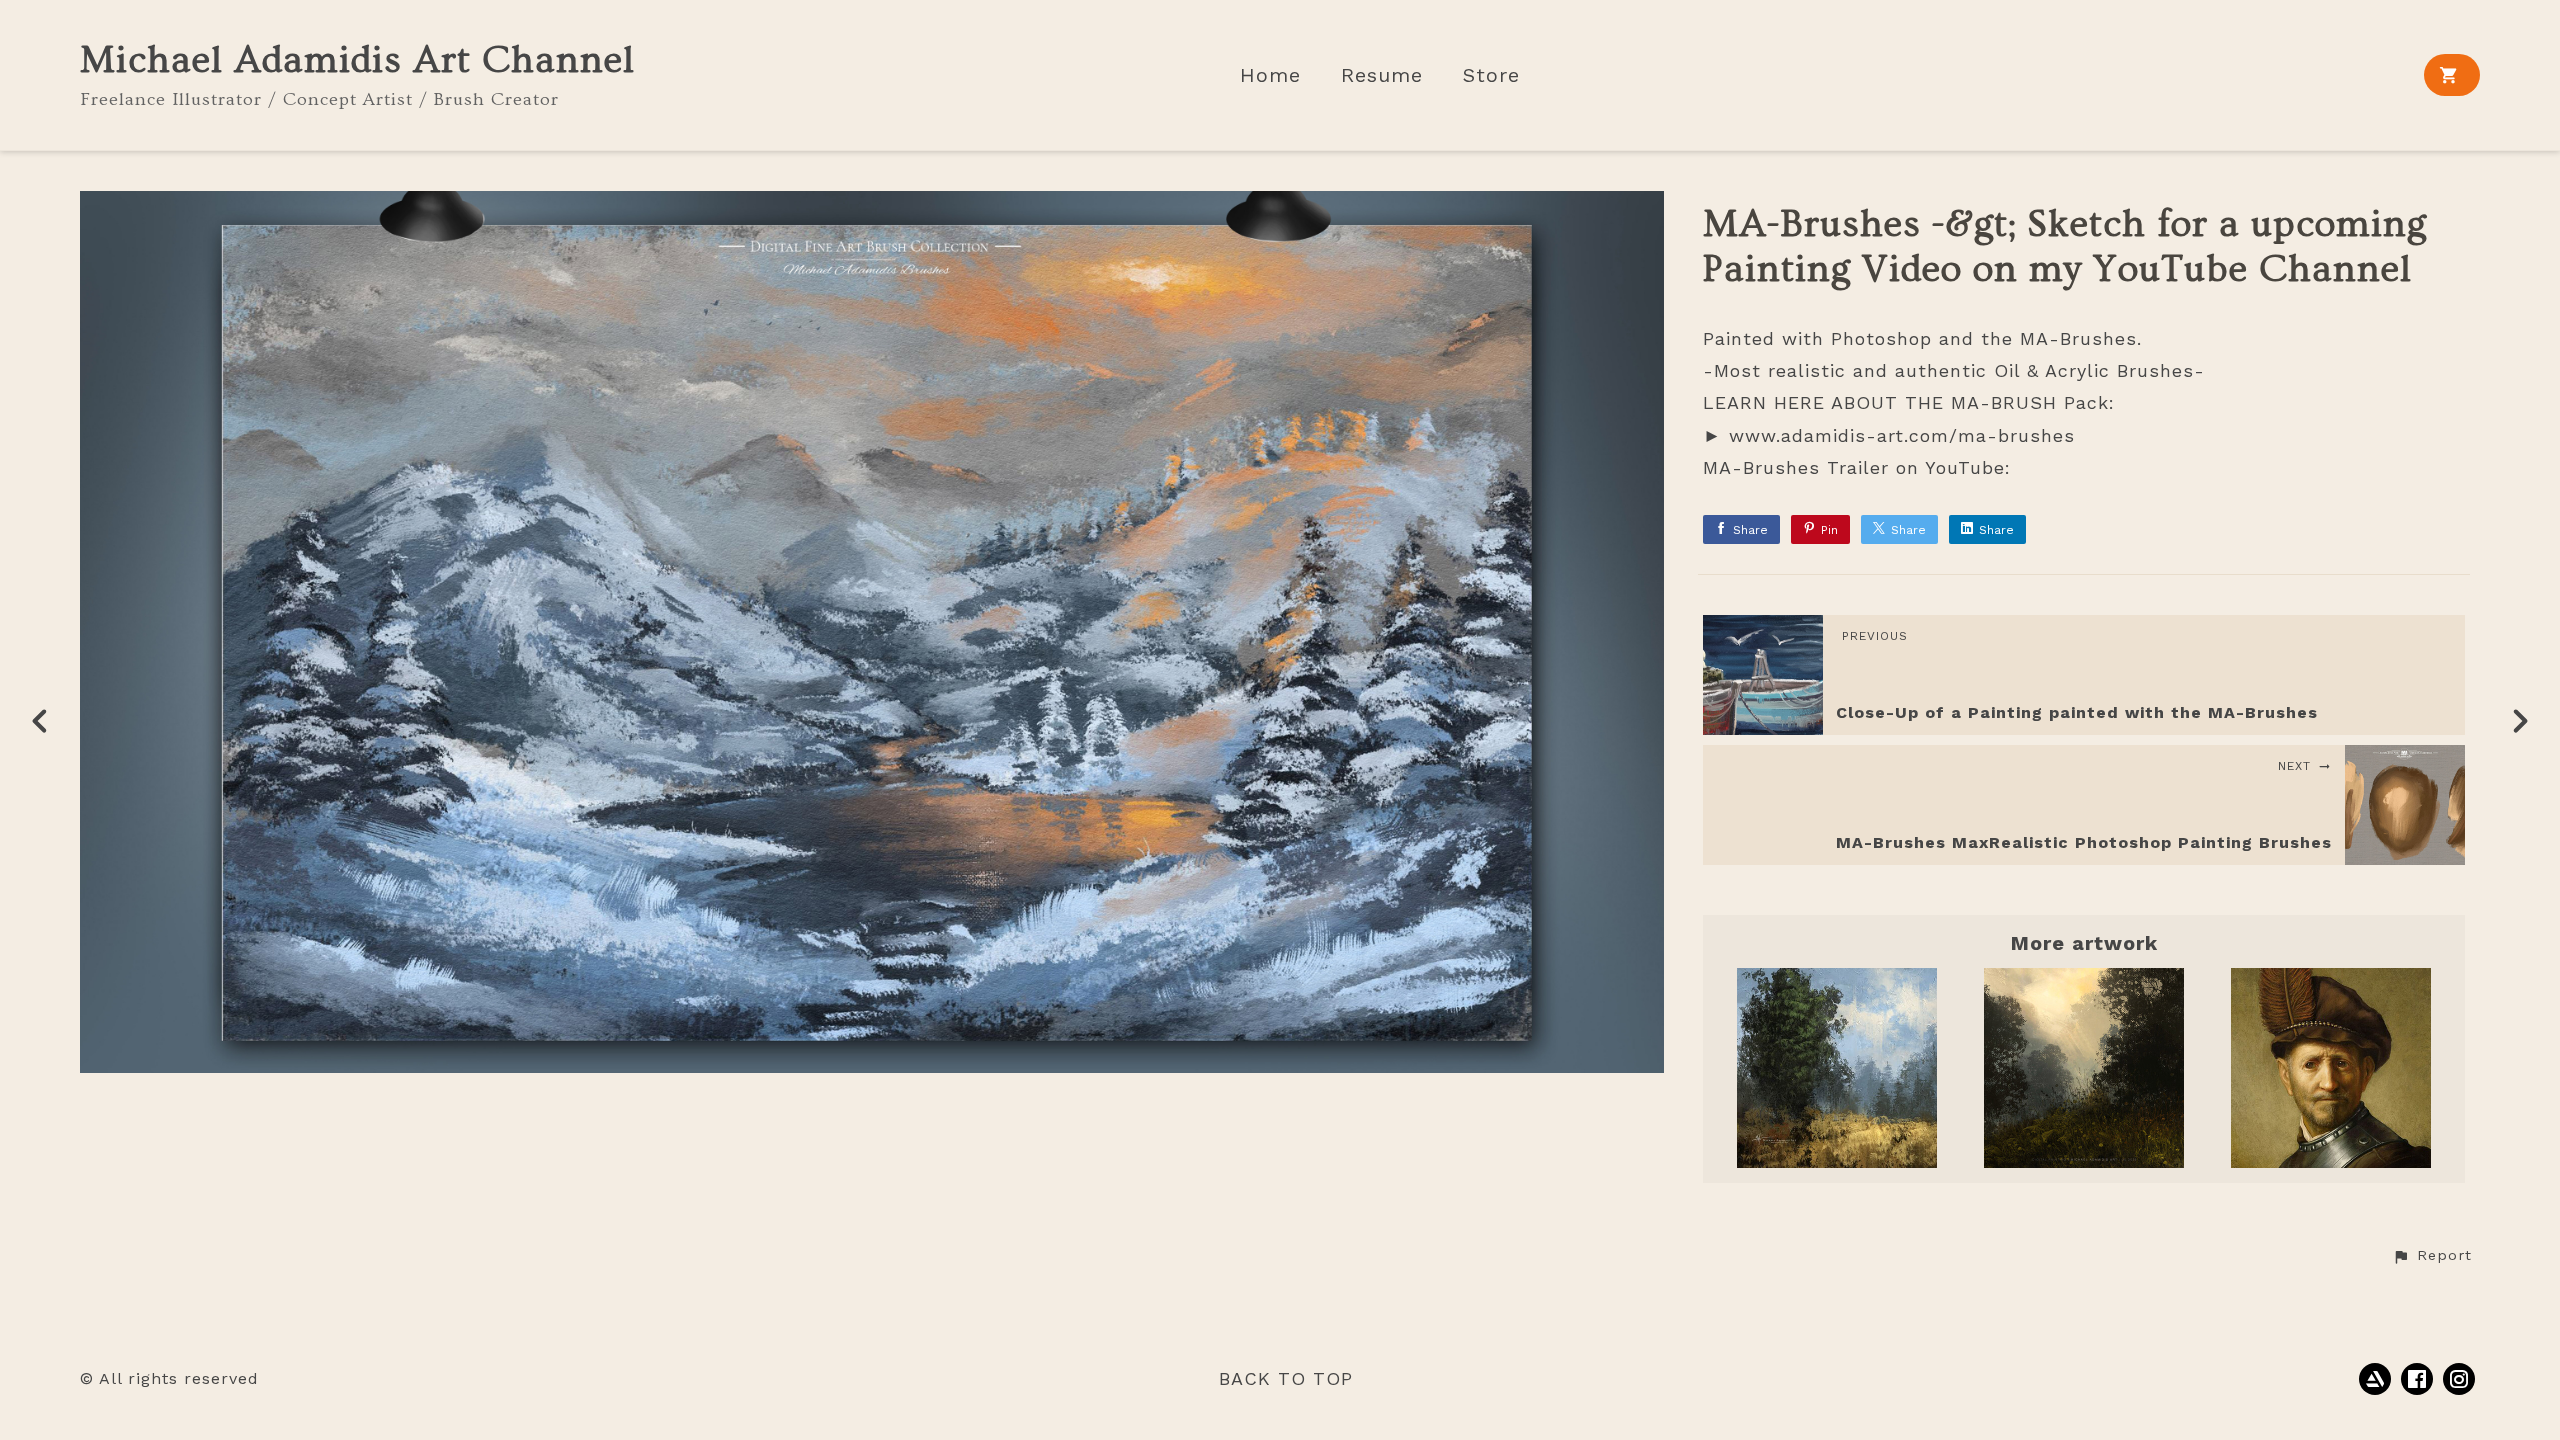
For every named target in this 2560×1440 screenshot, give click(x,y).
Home (1270, 75)
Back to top (1286, 1378)
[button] (2432, 1256)
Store (1491, 75)
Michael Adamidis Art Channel (357, 60)
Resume (1382, 75)
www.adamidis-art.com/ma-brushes (1902, 435)
